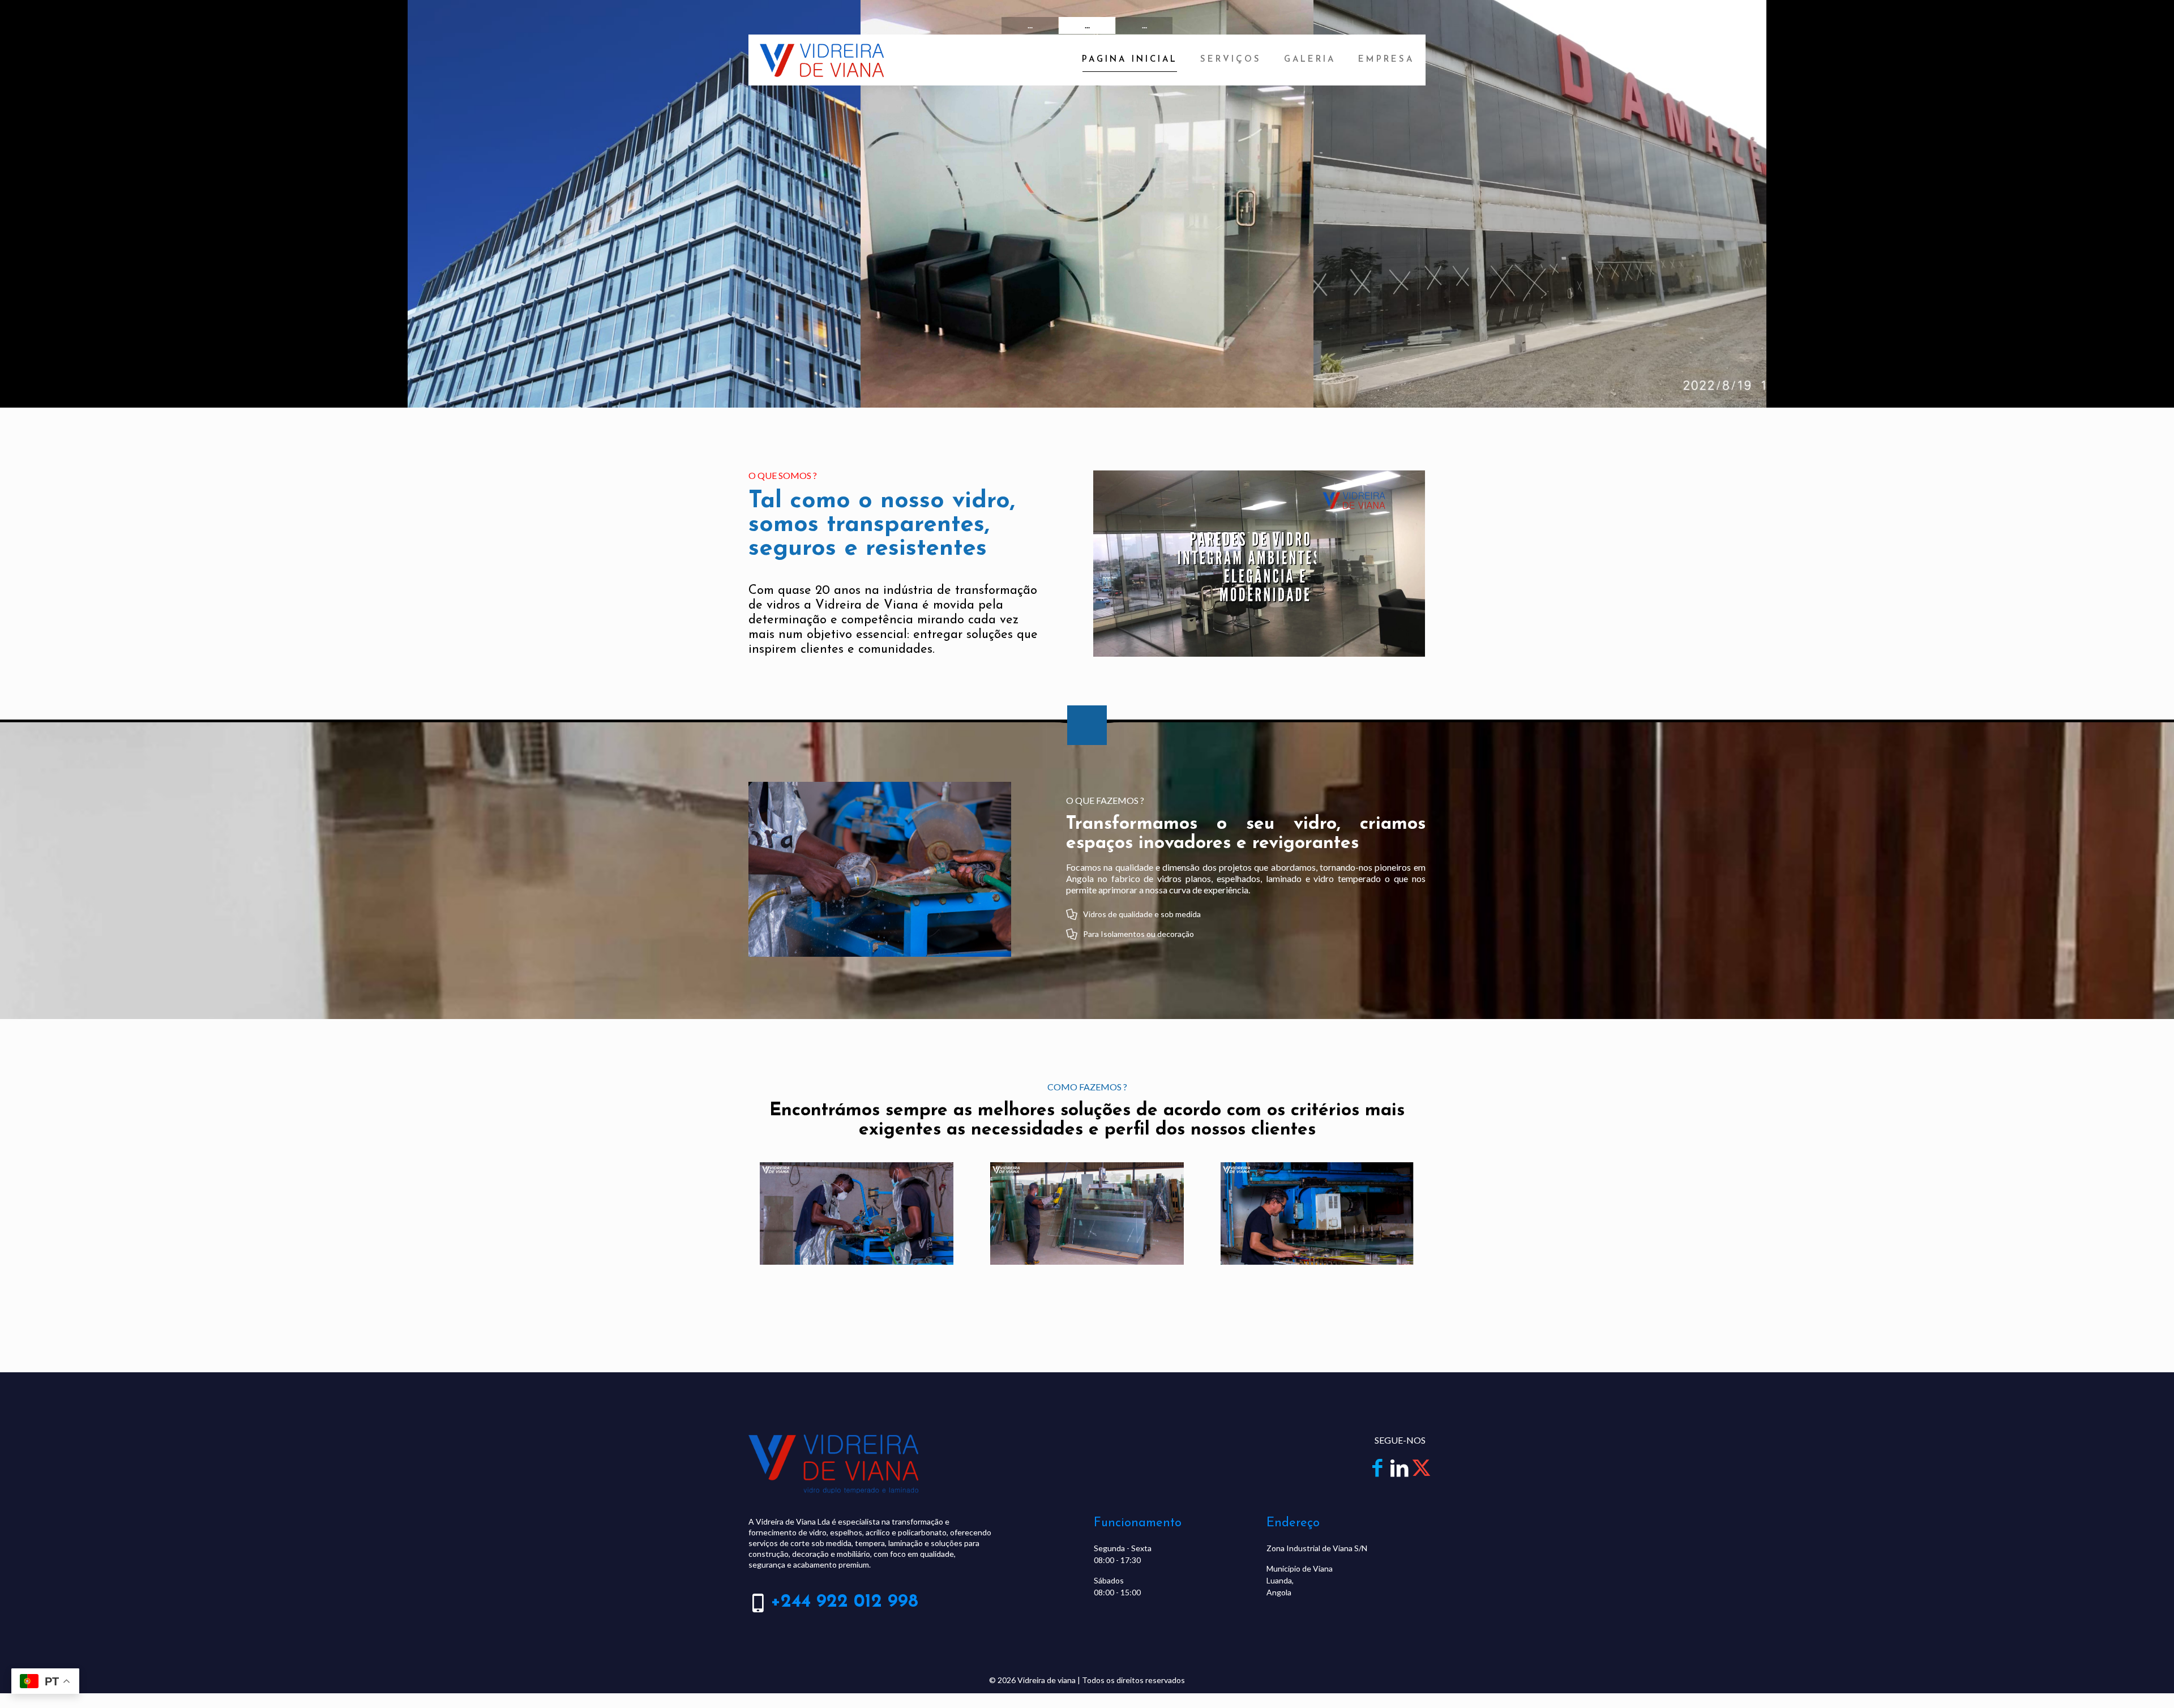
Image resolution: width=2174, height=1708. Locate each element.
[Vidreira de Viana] (822, 60)
